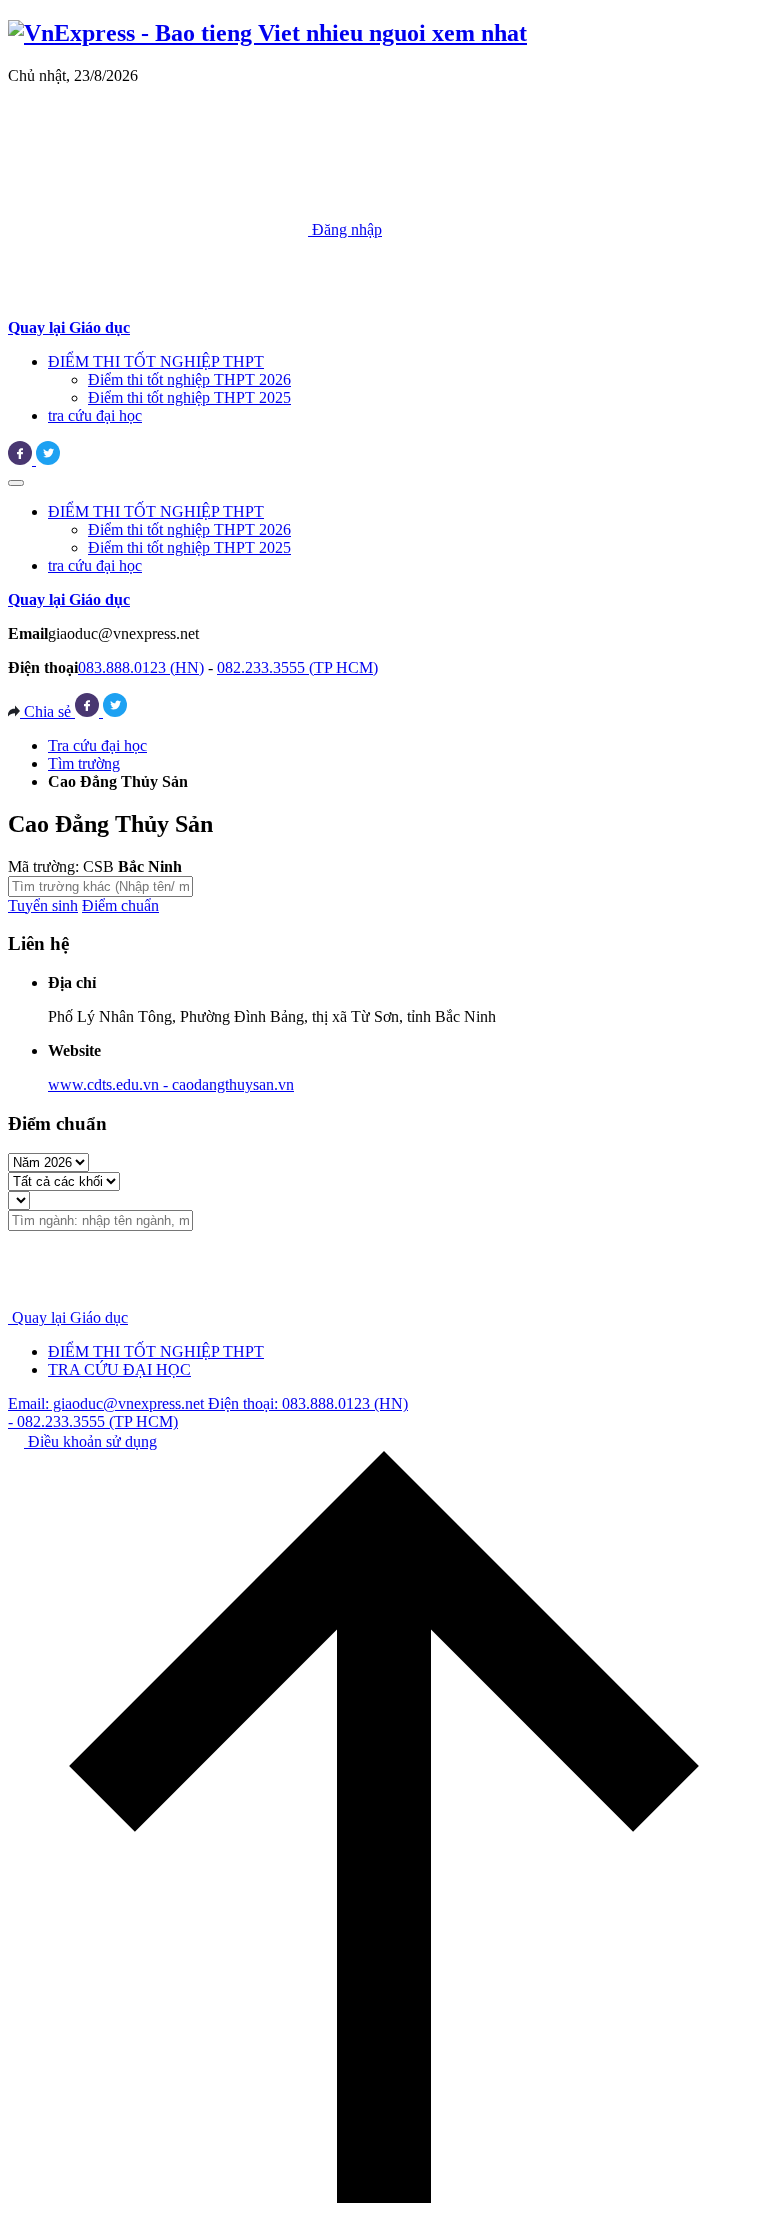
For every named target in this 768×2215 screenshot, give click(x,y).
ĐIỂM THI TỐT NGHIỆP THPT (156, 361)
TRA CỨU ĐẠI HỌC (119, 1369)
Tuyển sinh (43, 905)
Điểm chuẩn (120, 905)
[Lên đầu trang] (384, 2197)
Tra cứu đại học (97, 745)
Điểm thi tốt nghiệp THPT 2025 (189, 397)
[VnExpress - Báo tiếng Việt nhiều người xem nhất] (267, 33)
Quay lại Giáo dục (70, 1317)
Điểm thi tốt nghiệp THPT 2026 (189, 379)
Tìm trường (84, 763)
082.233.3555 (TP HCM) (297, 667)
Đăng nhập (345, 229)
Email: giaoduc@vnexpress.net (108, 1403)
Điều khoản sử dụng (90, 1441)
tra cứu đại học (95, 415)
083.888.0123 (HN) (141, 667)
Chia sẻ (47, 711)
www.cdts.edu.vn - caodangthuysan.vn (171, 1084)
